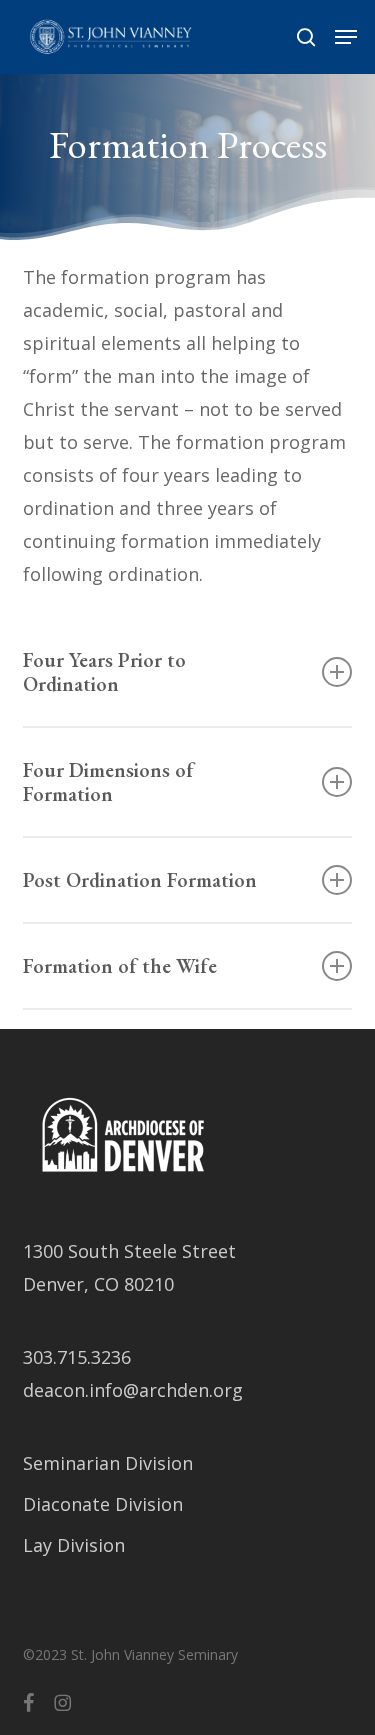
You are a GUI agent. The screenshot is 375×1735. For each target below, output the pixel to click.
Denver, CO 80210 (98, 1284)
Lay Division (74, 1545)
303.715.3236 (77, 1357)
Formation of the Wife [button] (120, 966)
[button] (346, 37)
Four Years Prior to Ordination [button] (104, 672)
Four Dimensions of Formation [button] (108, 782)
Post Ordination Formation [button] (140, 880)
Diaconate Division (103, 1504)
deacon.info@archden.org (133, 1390)
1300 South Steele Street (129, 1251)
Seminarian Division (108, 1463)
